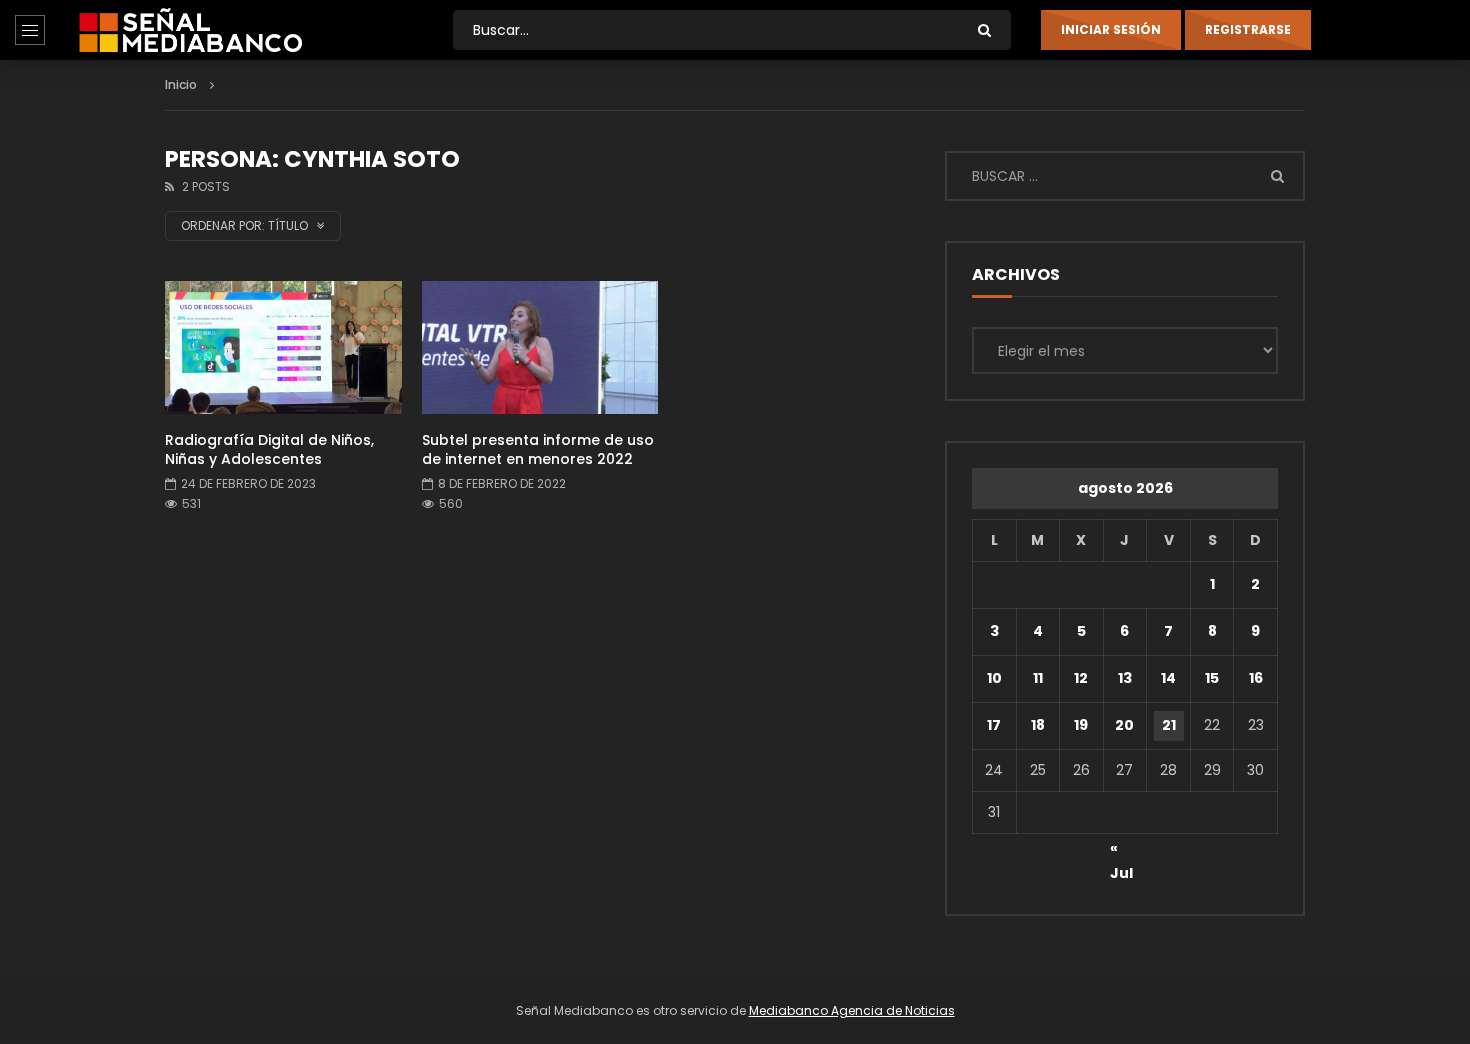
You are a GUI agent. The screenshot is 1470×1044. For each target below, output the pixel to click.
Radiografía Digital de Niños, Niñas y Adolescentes (269, 449)
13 (1125, 678)
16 (1256, 678)
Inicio (181, 84)
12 (1081, 678)
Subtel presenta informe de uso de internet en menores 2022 (538, 449)
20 (1124, 725)
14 (1168, 678)
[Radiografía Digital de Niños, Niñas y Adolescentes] (283, 347)
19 (1081, 725)
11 (1038, 678)
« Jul (1121, 851)
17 (994, 725)
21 (1169, 725)
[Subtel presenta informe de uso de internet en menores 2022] (540, 347)
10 (994, 678)
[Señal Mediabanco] (190, 30)
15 (1212, 678)
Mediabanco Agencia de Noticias (852, 1010)
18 (1038, 725)
